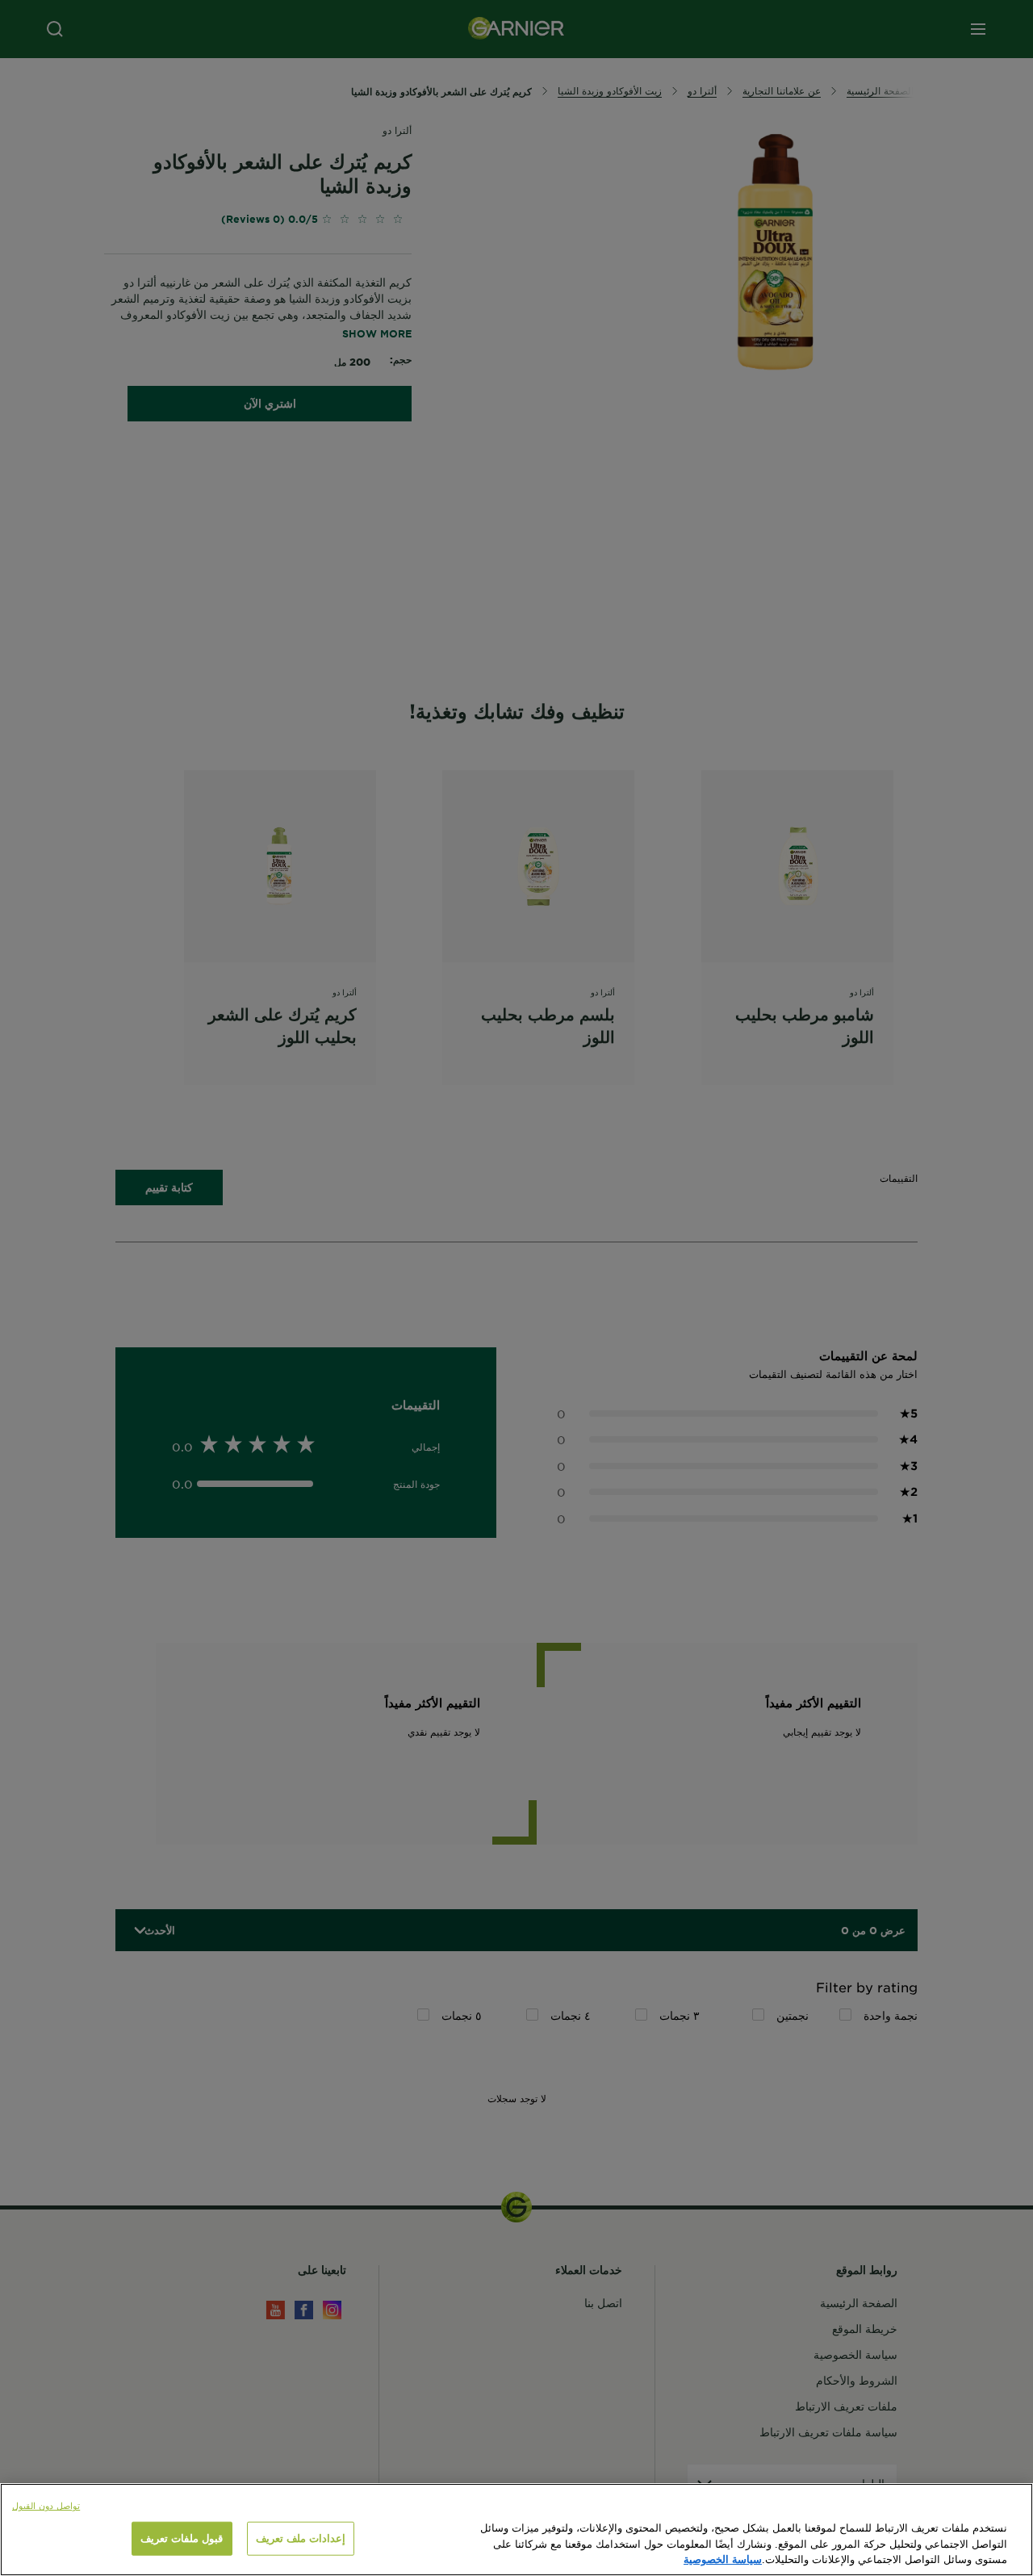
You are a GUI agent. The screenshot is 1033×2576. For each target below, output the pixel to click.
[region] (516, 2530)
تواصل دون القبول (46, 2505)
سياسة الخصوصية (723, 2559)
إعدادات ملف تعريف (301, 2538)
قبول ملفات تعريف (182, 2538)
